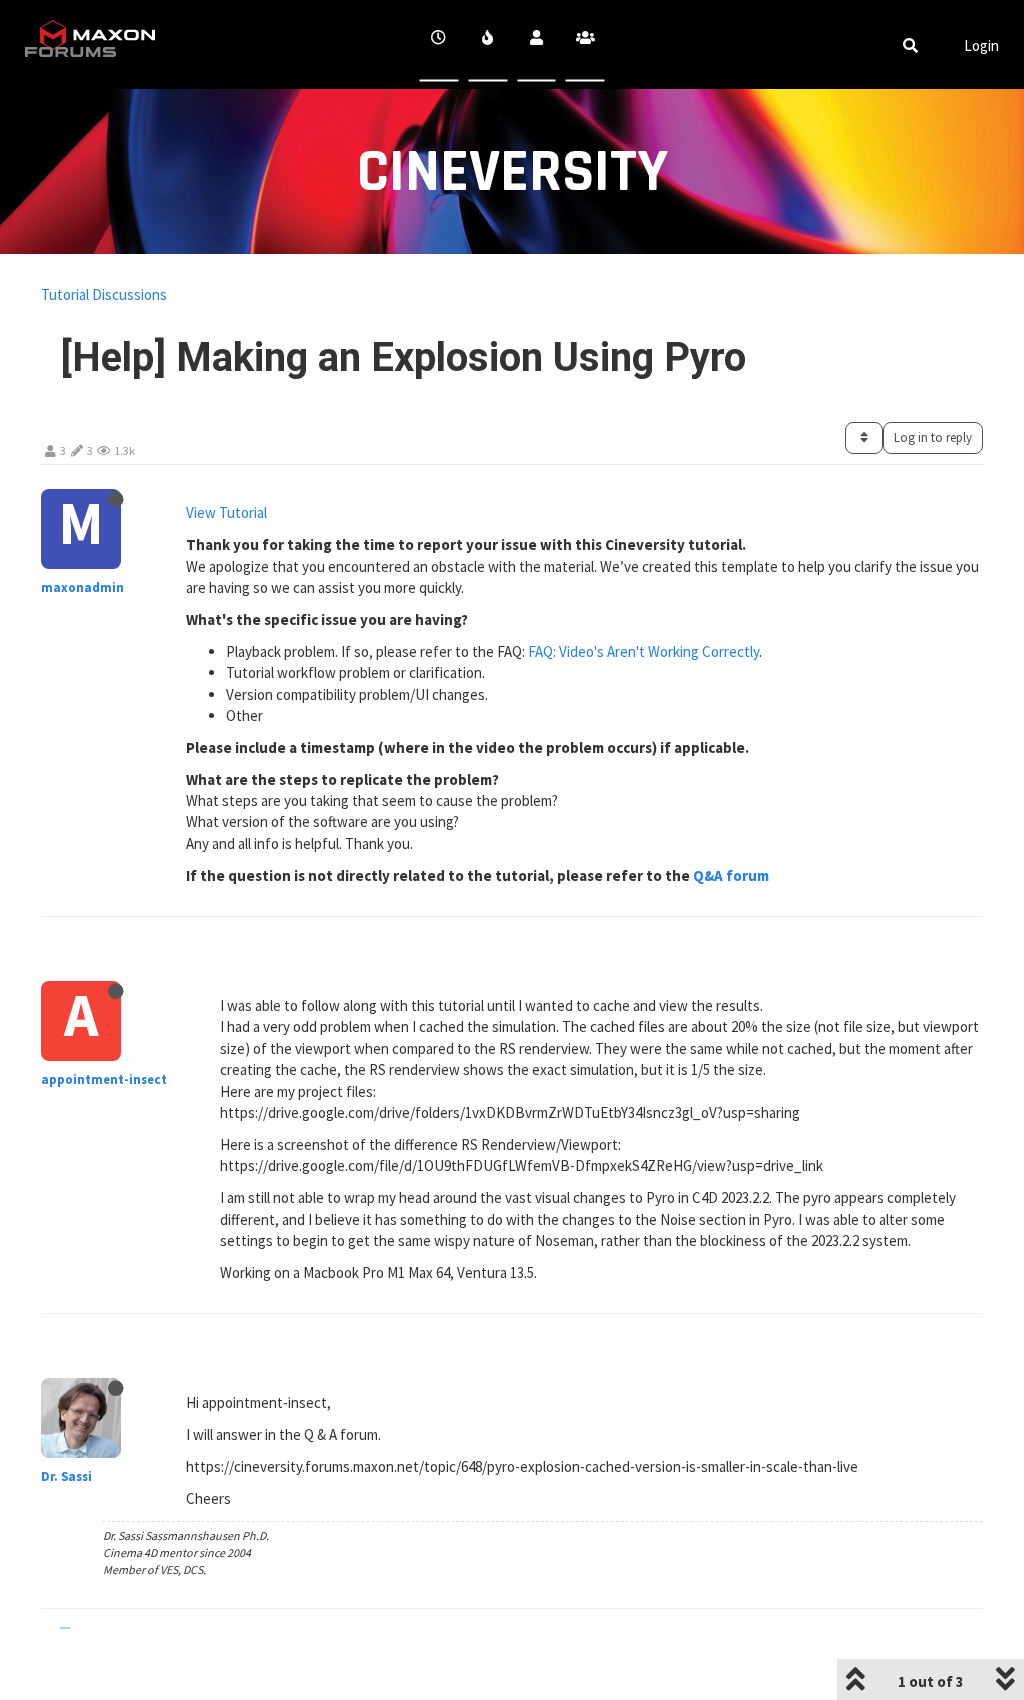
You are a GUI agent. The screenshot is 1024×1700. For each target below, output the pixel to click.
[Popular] (487, 44)
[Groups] (585, 44)
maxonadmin (82, 587)
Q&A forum (731, 875)
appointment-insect (104, 1079)
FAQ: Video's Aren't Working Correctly (643, 651)
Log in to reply (933, 437)
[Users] (536, 44)
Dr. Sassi (66, 1476)
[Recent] (439, 44)
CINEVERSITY (512, 172)
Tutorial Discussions (104, 294)
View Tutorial (226, 512)
